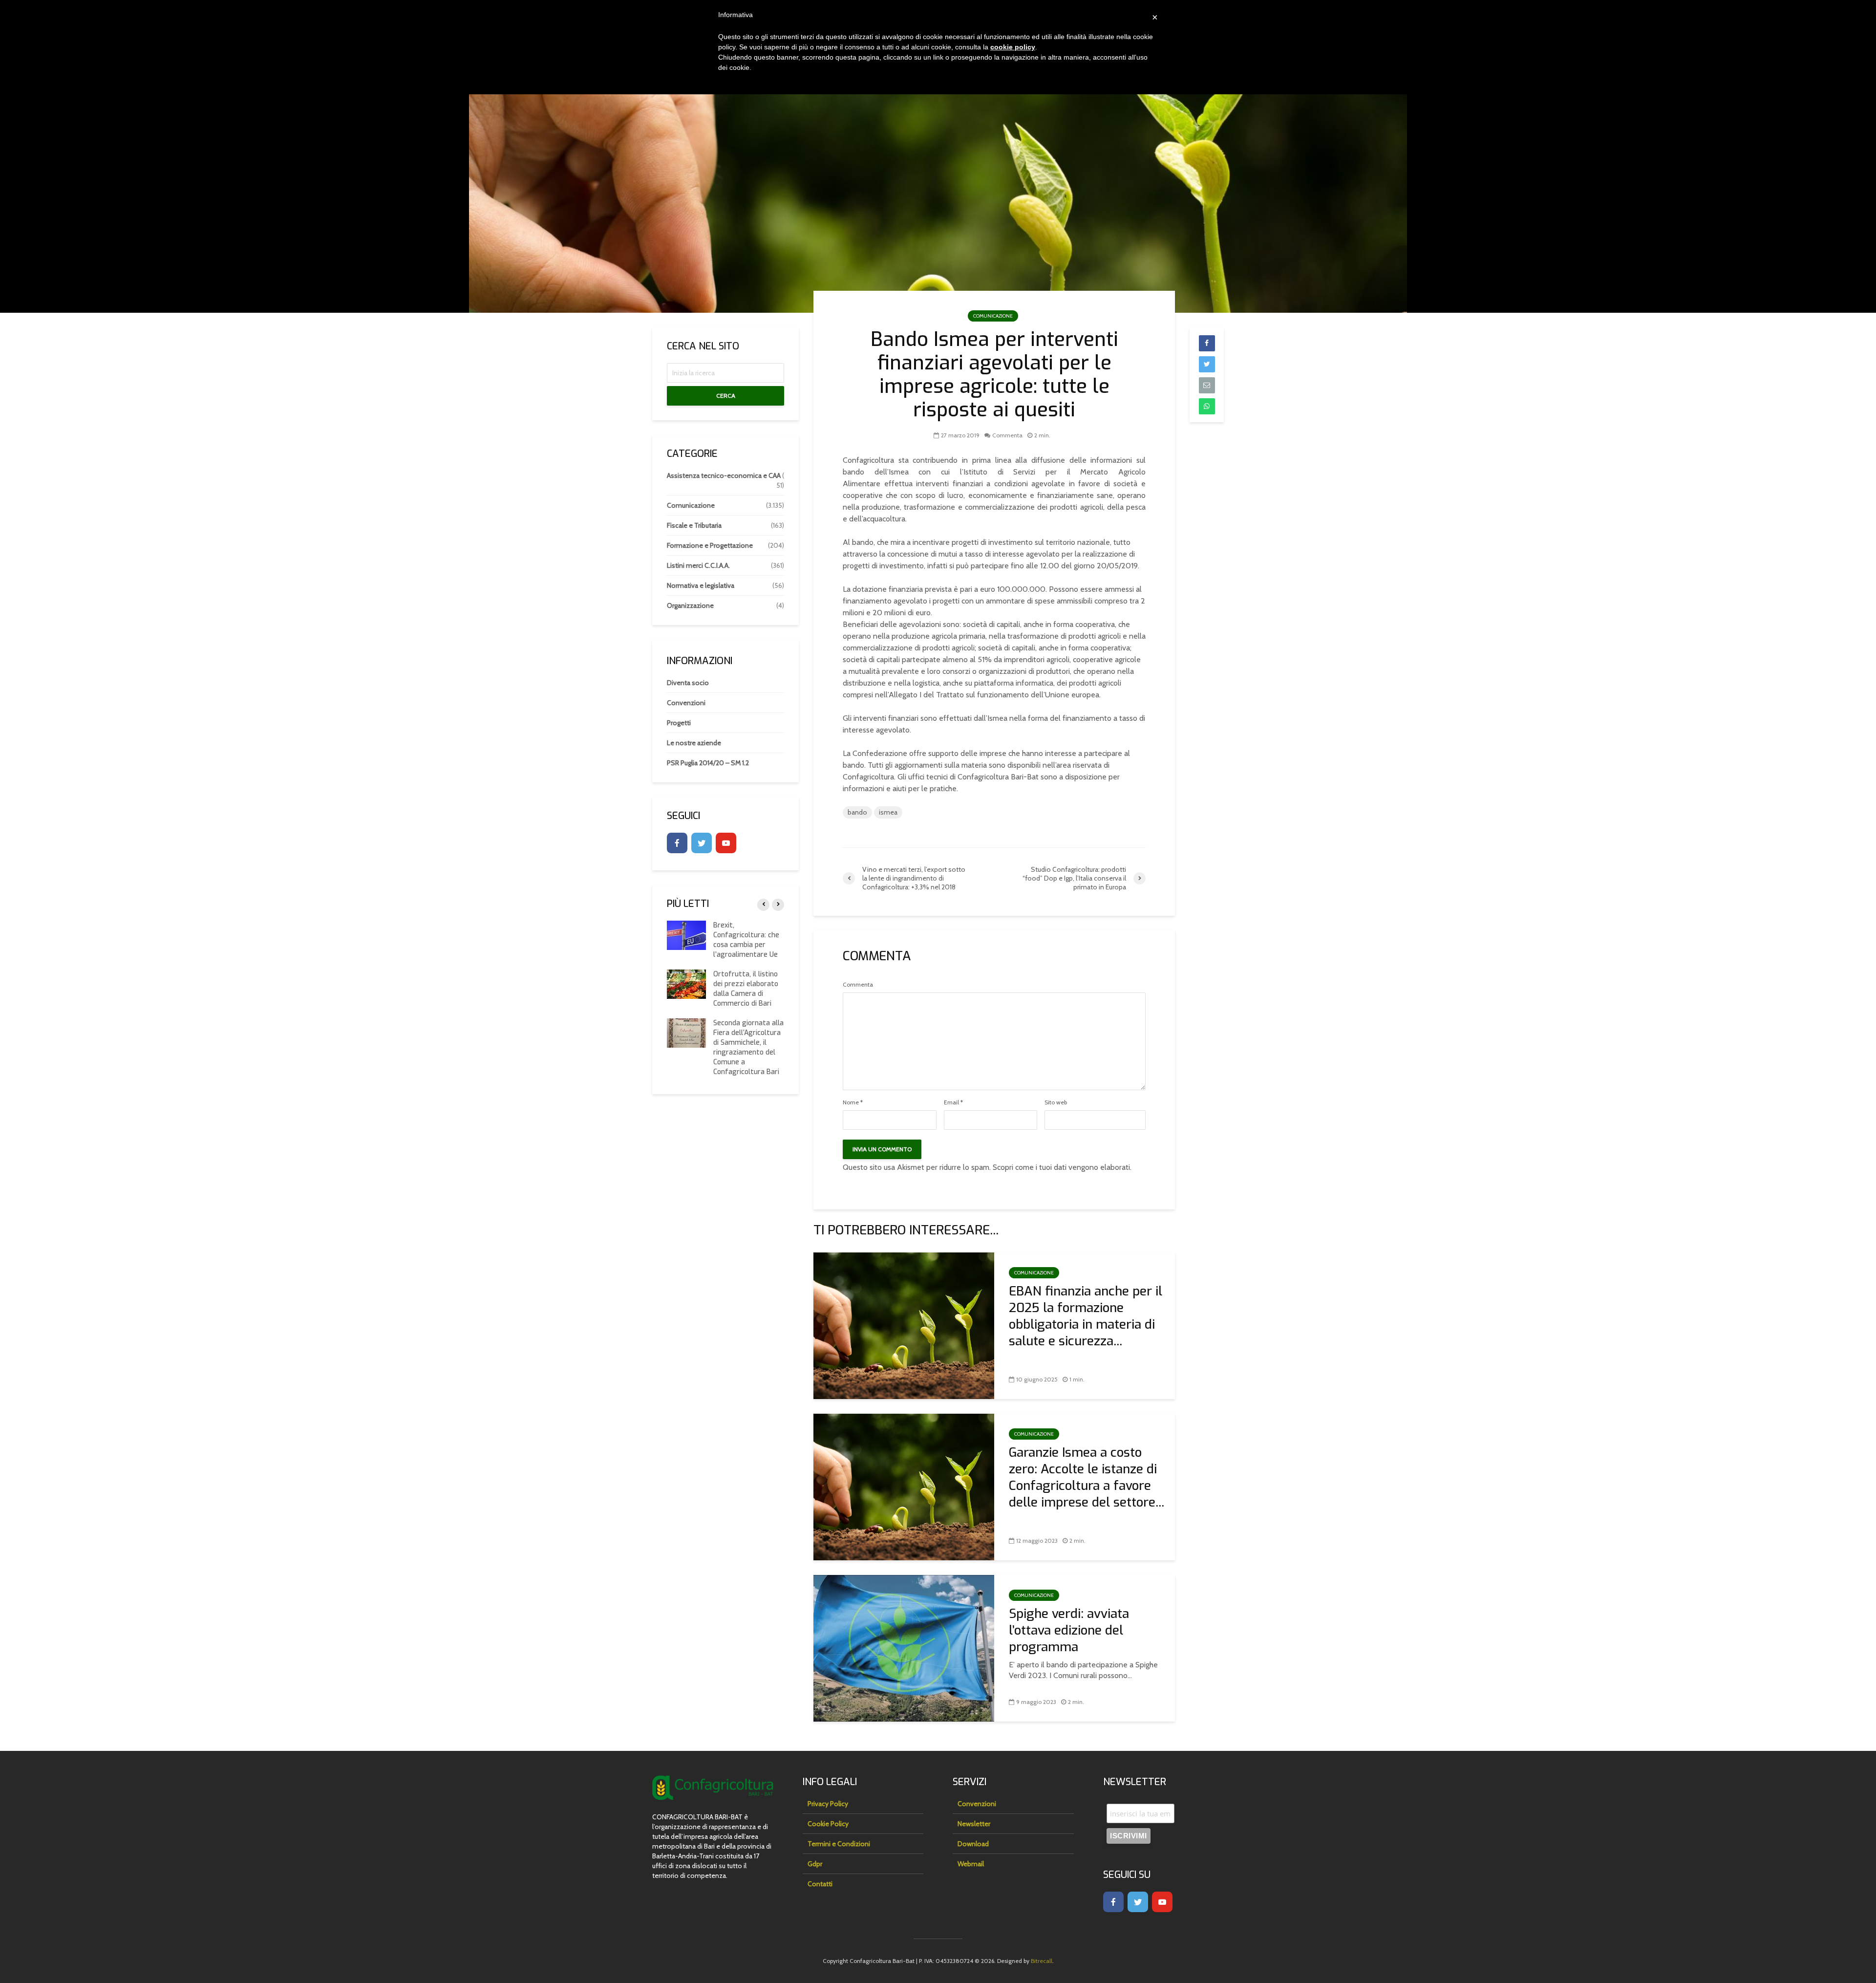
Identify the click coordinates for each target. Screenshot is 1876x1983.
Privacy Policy (828, 1804)
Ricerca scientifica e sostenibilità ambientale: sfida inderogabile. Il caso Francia (745, 945)
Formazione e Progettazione (710, 545)
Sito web (1056, 1102)
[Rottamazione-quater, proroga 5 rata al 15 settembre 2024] (686, 1041)
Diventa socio (688, 683)
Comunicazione (993, 316)
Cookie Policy (828, 1824)
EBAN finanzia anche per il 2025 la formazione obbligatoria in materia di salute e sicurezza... (1086, 1316)
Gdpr (815, 1864)
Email (953, 1102)
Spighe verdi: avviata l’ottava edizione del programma (1069, 1631)
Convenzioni (686, 703)
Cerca (726, 396)
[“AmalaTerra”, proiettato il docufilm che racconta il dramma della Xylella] (677, 994)
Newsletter (974, 1824)
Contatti (820, 1884)
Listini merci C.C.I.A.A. (698, 565)
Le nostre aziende (694, 743)
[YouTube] (726, 843)
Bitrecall (1042, 1961)
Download (973, 1844)
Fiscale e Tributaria (694, 525)
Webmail (971, 1864)
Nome (853, 1102)
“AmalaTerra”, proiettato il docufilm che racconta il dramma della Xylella (748, 999)
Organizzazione (690, 605)
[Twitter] (702, 843)
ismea (888, 812)
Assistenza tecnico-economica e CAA (724, 475)
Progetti (679, 723)
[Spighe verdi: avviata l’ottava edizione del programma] (904, 1648)
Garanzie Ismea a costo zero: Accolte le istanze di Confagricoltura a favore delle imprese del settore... (1087, 1478)
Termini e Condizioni (839, 1844)
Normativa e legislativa (701, 585)
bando (857, 812)
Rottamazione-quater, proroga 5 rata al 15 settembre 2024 (747, 1047)
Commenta (1007, 435)
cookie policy (1013, 47)
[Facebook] (677, 843)
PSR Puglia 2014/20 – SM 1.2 (708, 763)
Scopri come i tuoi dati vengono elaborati (1061, 1167)
